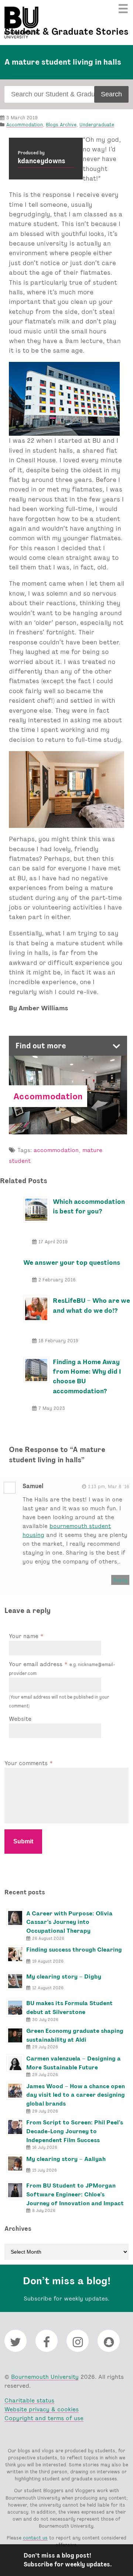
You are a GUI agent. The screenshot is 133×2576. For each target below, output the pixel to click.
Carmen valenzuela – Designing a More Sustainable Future (74, 2063)
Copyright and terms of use (44, 2418)
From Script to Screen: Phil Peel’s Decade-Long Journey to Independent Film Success (75, 2131)
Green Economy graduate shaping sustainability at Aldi (75, 2035)
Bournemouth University (21, 23)
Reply (120, 1580)
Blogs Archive (61, 125)
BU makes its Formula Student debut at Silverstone (69, 2008)
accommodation (56, 1150)
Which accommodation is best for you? (89, 1206)
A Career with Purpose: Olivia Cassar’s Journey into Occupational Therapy (69, 1922)
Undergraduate (97, 125)
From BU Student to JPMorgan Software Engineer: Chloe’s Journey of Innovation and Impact (75, 2194)
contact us (35, 2538)
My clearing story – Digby (64, 1976)
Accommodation (25, 125)
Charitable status (29, 2400)
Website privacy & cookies (42, 2409)
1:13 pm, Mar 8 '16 (109, 1486)
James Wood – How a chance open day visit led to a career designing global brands (76, 2095)
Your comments (27, 1763)
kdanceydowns (42, 161)
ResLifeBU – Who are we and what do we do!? (91, 1305)
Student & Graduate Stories (66, 32)
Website (20, 1719)
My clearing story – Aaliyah (66, 2159)
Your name (25, 1636)
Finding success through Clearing (74, 1950)
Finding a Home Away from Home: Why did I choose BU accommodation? (87, 1376)
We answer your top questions (72, 1262)
